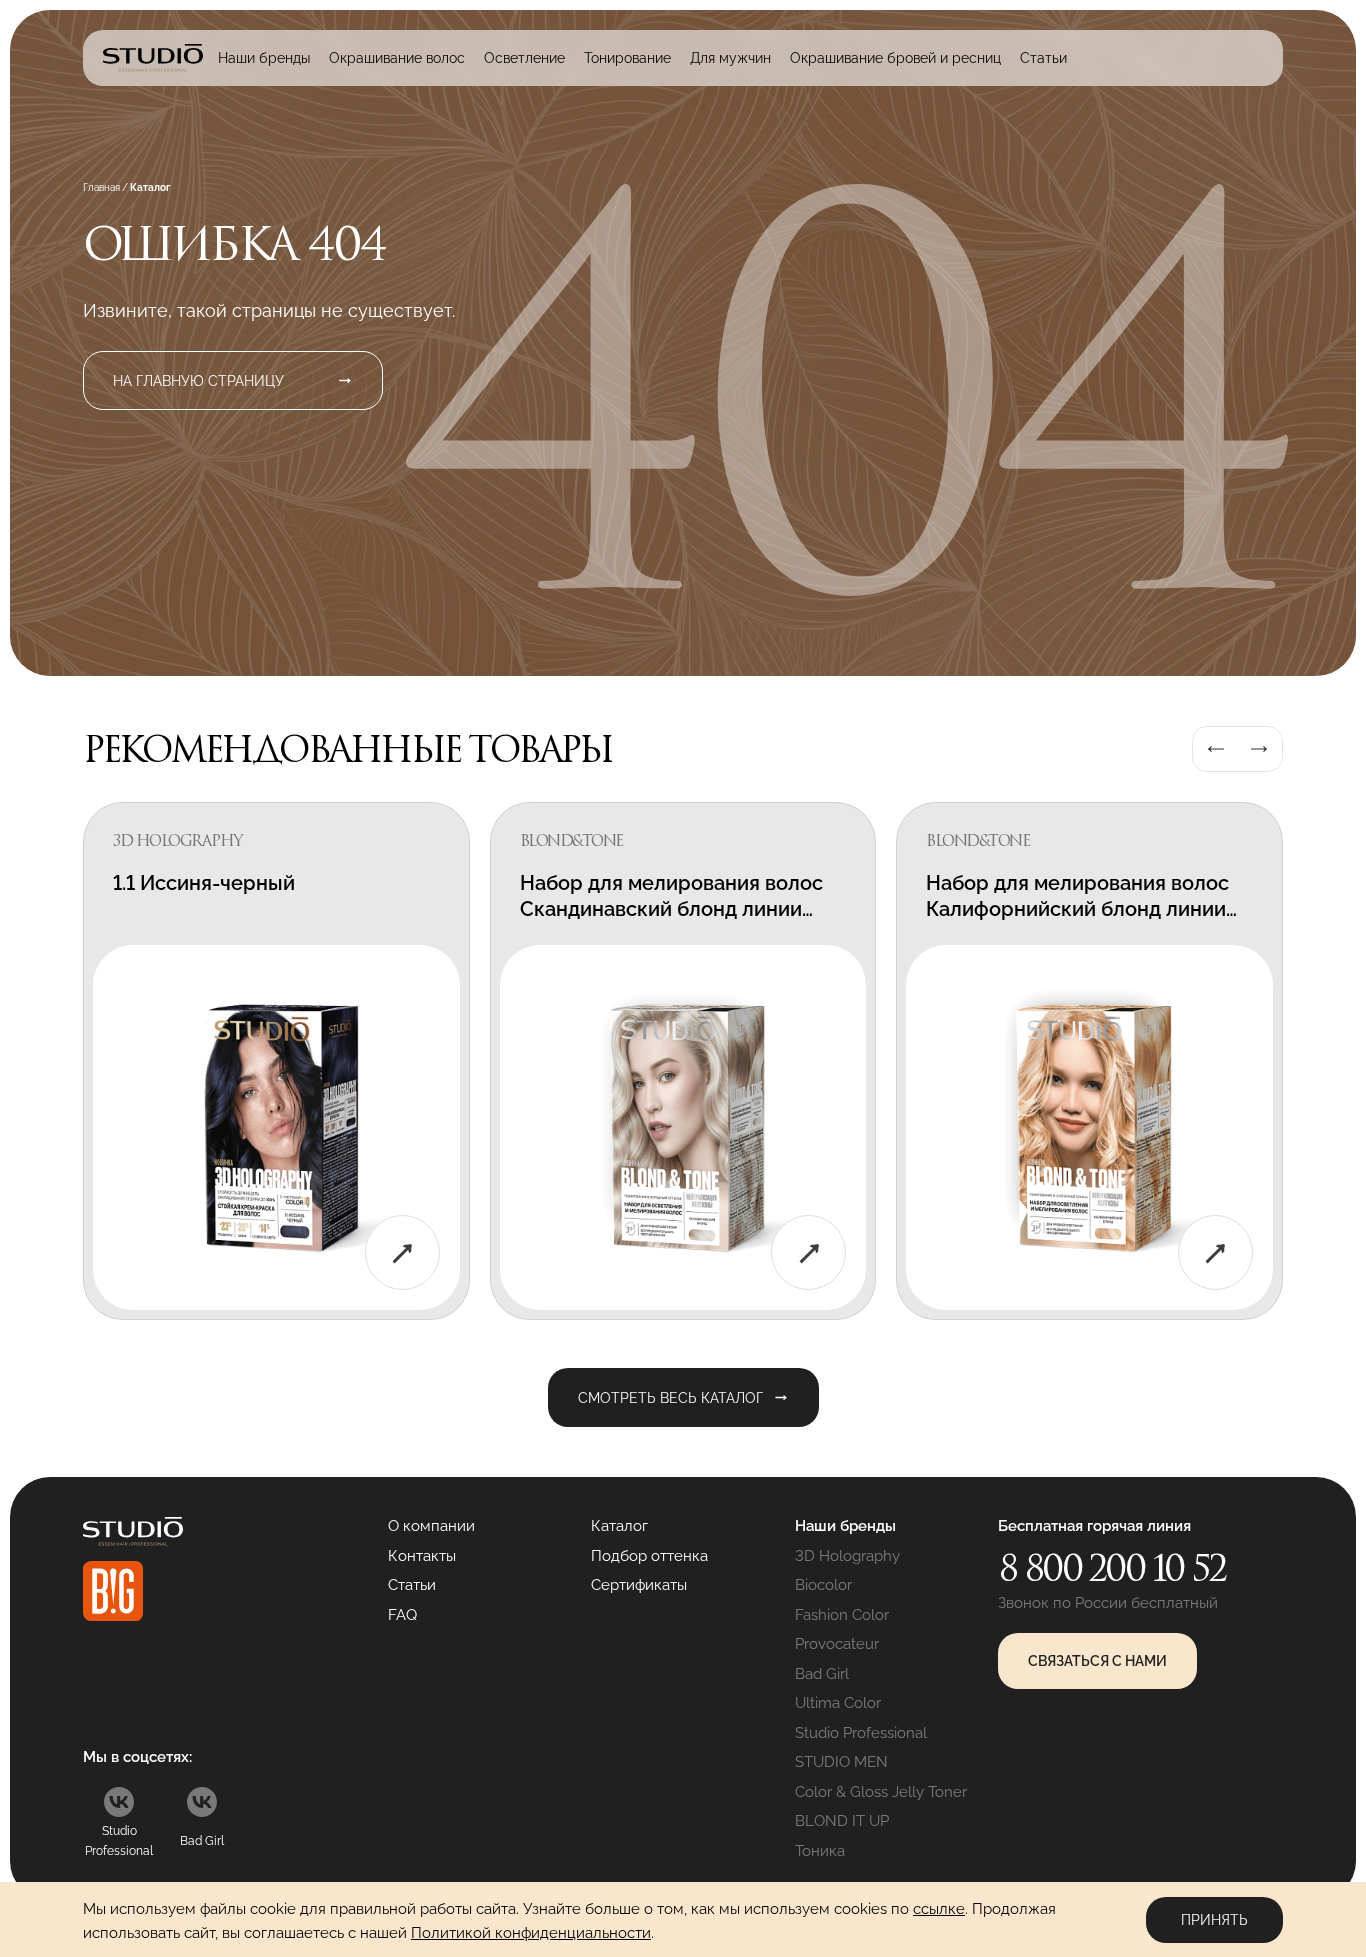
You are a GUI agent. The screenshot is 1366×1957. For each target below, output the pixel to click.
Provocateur (837, 1644)
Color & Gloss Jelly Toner (881, 1792)
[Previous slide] (1216, 749)
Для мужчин (730, 58)
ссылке (939, 1909)
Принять (1214, 1920)
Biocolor (823, 1585)
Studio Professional (861, 1733)
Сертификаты (639, 1585)
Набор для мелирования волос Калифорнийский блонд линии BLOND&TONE (1077, 909)
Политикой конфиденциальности (531, 1933)
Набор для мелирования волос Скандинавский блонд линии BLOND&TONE (671, 909)
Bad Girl (822, 1674)
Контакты (422, 1556)
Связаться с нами (1097, 1661)
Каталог (619, 1526)
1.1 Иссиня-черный (204, 883)
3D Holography (847, 1556)
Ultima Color (838, 1703)
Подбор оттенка (649, 1556)
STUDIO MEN (841, 1762)
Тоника (820, 1851)
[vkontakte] (119, 1802)
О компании (431, 1526)
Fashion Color (842, 1615)
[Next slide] (1259, 749)
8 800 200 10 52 (1112, 1568)
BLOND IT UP (842, 1821)
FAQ (402, 1615)
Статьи (1043, 58)
